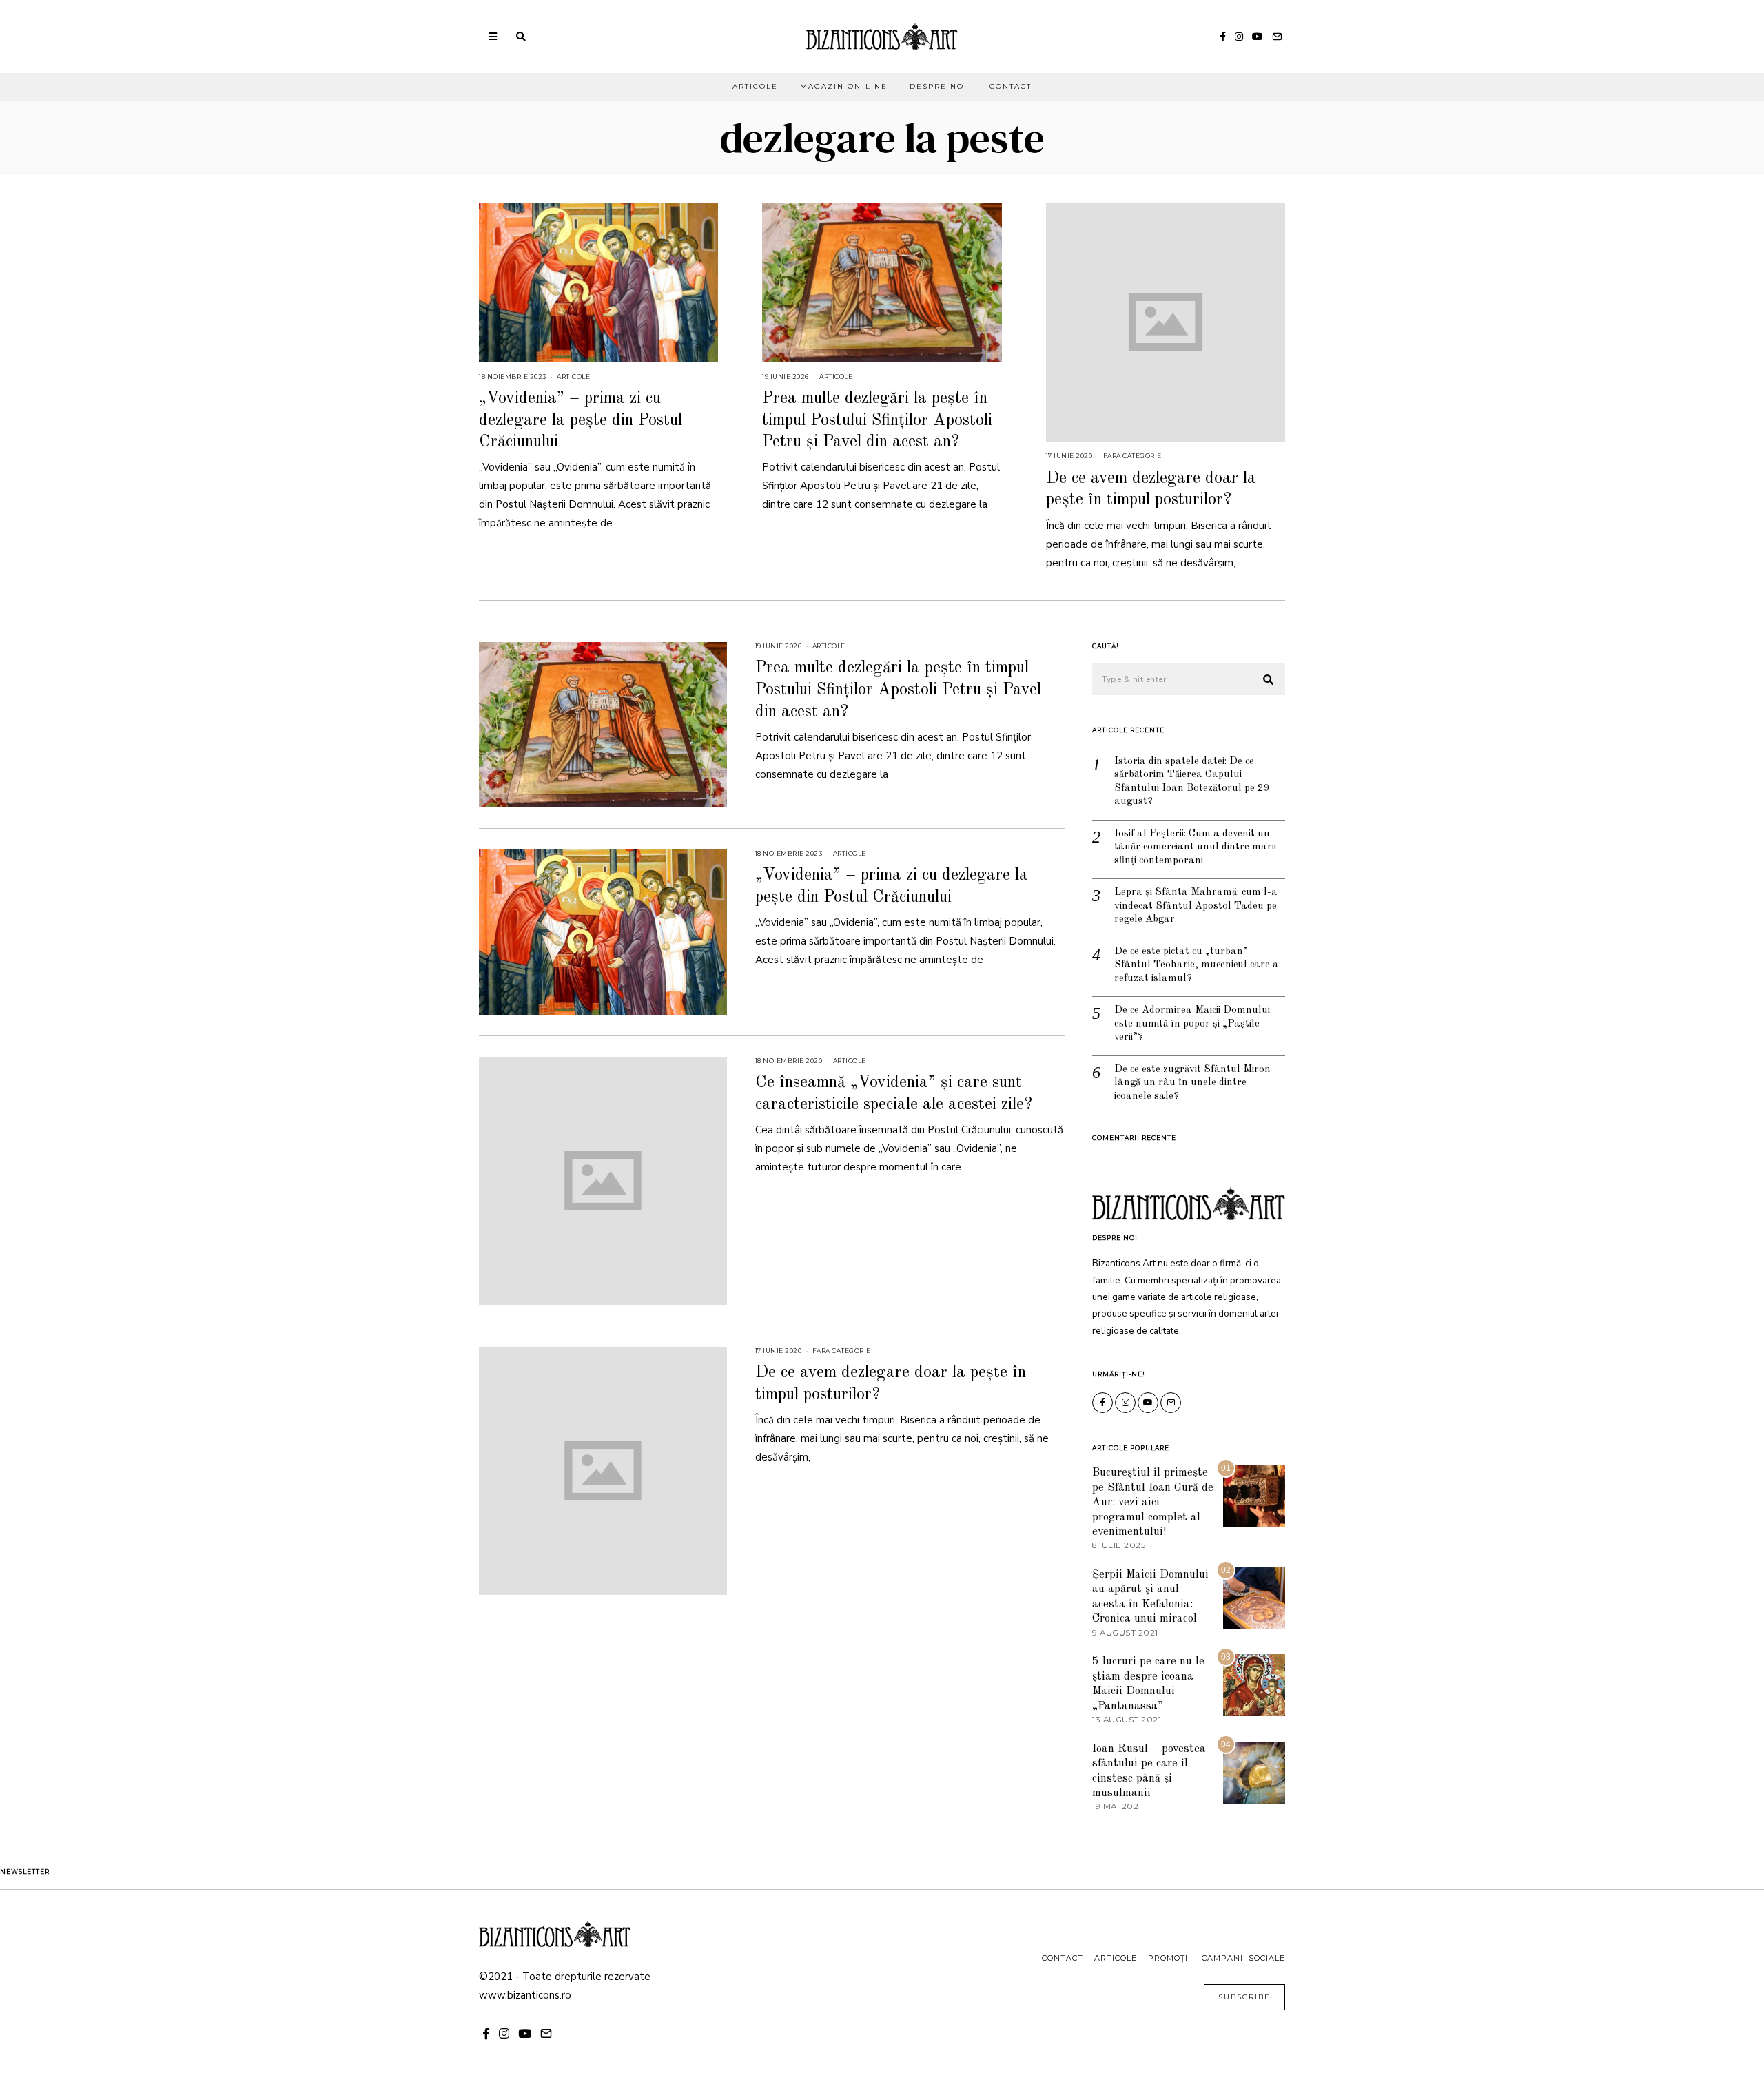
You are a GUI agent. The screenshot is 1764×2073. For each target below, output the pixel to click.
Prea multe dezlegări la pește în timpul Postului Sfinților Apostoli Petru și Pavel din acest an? (877, 420)
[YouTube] (1258, 37)
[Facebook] (1223, 37)
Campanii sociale (1243, 1958)
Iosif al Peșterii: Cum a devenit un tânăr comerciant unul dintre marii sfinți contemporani (1195, 847)
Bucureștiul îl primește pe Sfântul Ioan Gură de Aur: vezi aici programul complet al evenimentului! (1153, 1502)
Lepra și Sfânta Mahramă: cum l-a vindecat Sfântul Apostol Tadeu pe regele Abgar (1196, 906)
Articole (755, 86)
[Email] (1277, 37)
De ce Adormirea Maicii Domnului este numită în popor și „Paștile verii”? (1192, 1024)
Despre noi (939, 86)
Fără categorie (1132, 456)
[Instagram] (1239, 37)
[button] (1269, 680)
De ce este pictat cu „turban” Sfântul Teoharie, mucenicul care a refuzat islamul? (1197, 965)
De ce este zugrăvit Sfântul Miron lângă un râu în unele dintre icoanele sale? (1192, 1083)
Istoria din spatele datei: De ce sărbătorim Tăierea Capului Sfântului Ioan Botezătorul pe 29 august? (1192, 782)
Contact (1011, 86)
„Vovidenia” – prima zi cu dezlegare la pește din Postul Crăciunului (581, 420)
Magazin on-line (844, 86)
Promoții (1169, 1958)
